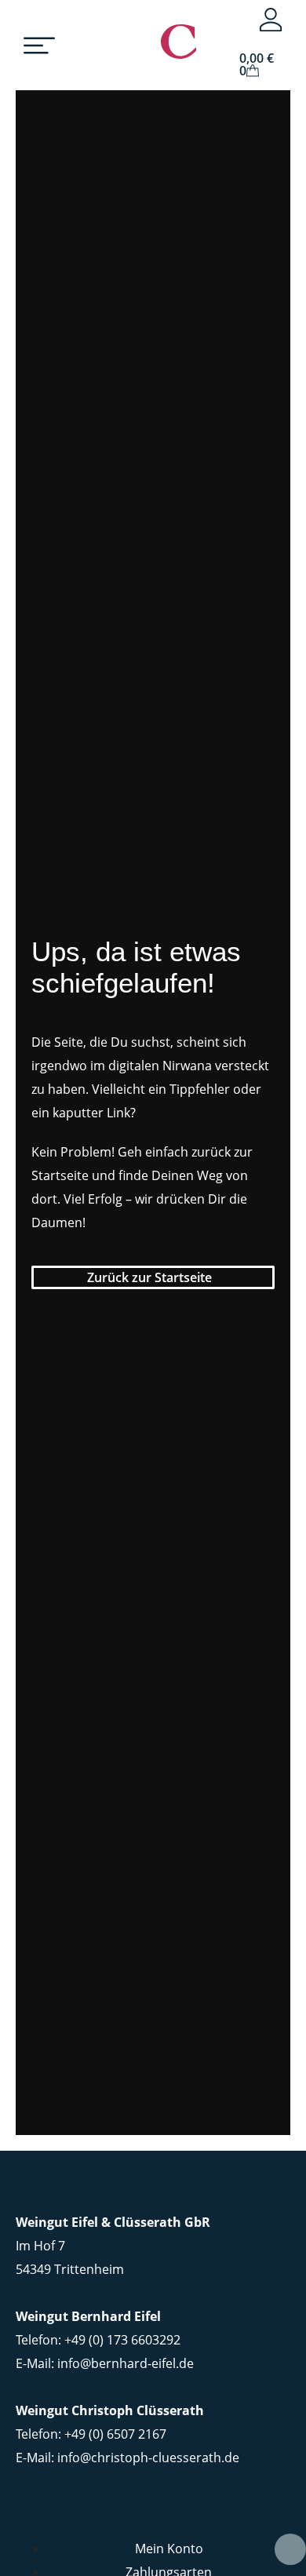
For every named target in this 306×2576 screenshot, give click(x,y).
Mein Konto (169, 2549)
